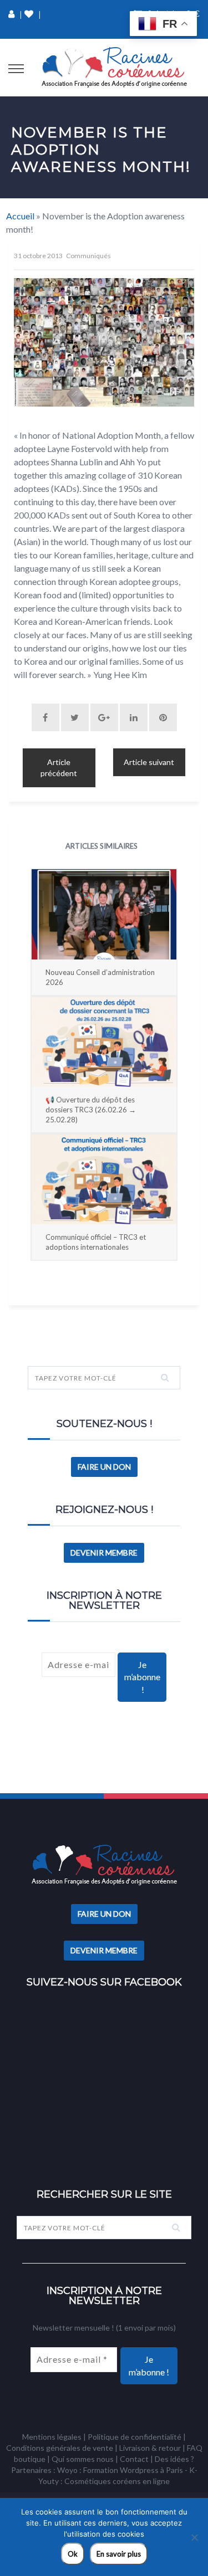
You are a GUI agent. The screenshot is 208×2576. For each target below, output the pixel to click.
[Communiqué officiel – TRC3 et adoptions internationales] (104, 1179)
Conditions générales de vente (60, 2448)
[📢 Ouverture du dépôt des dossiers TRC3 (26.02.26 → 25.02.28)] (104, 1042)
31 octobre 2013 (38, 256)
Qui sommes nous (83, 2459)
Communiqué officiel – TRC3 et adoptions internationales (96, 1242)
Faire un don (104, 1467)
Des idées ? (174, 2459)
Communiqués (88, 256)
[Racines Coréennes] (114, 68)
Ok (73, 2554)
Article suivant (149, 762)
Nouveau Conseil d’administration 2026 (100, 977)
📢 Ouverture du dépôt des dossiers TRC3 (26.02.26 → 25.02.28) (91, 1110)
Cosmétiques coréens (103, 2481)
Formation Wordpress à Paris (133, 2470)
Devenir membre (104, 1553)
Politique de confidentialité (135, 2437)
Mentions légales (52, 2437)
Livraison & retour (150, 2448)
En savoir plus (119, 2554)
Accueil (20, 216)
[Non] (194, 2537)
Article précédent (59, 768)
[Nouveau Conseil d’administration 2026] (104, 914)
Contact (134, 2459)
